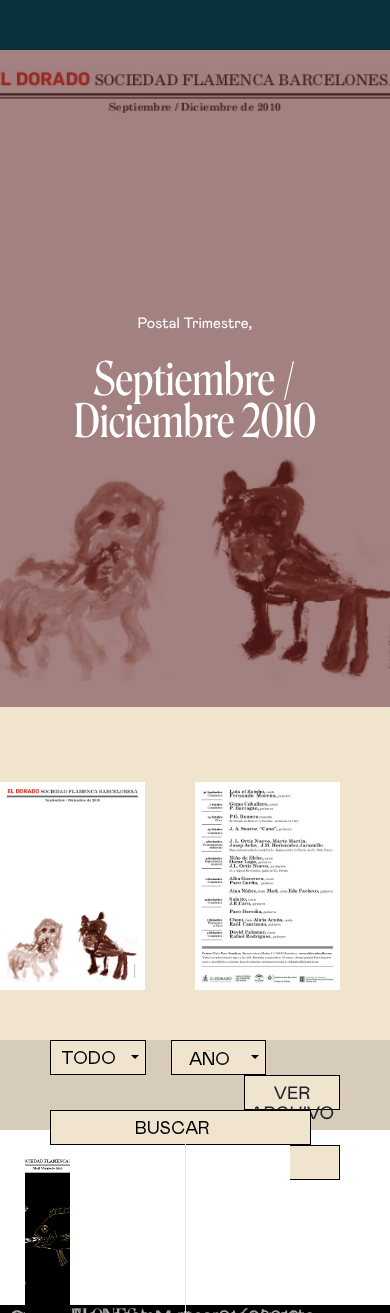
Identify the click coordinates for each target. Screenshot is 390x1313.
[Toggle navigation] (78, 25)
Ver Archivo (292, 1097)
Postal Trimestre (192, 324)
